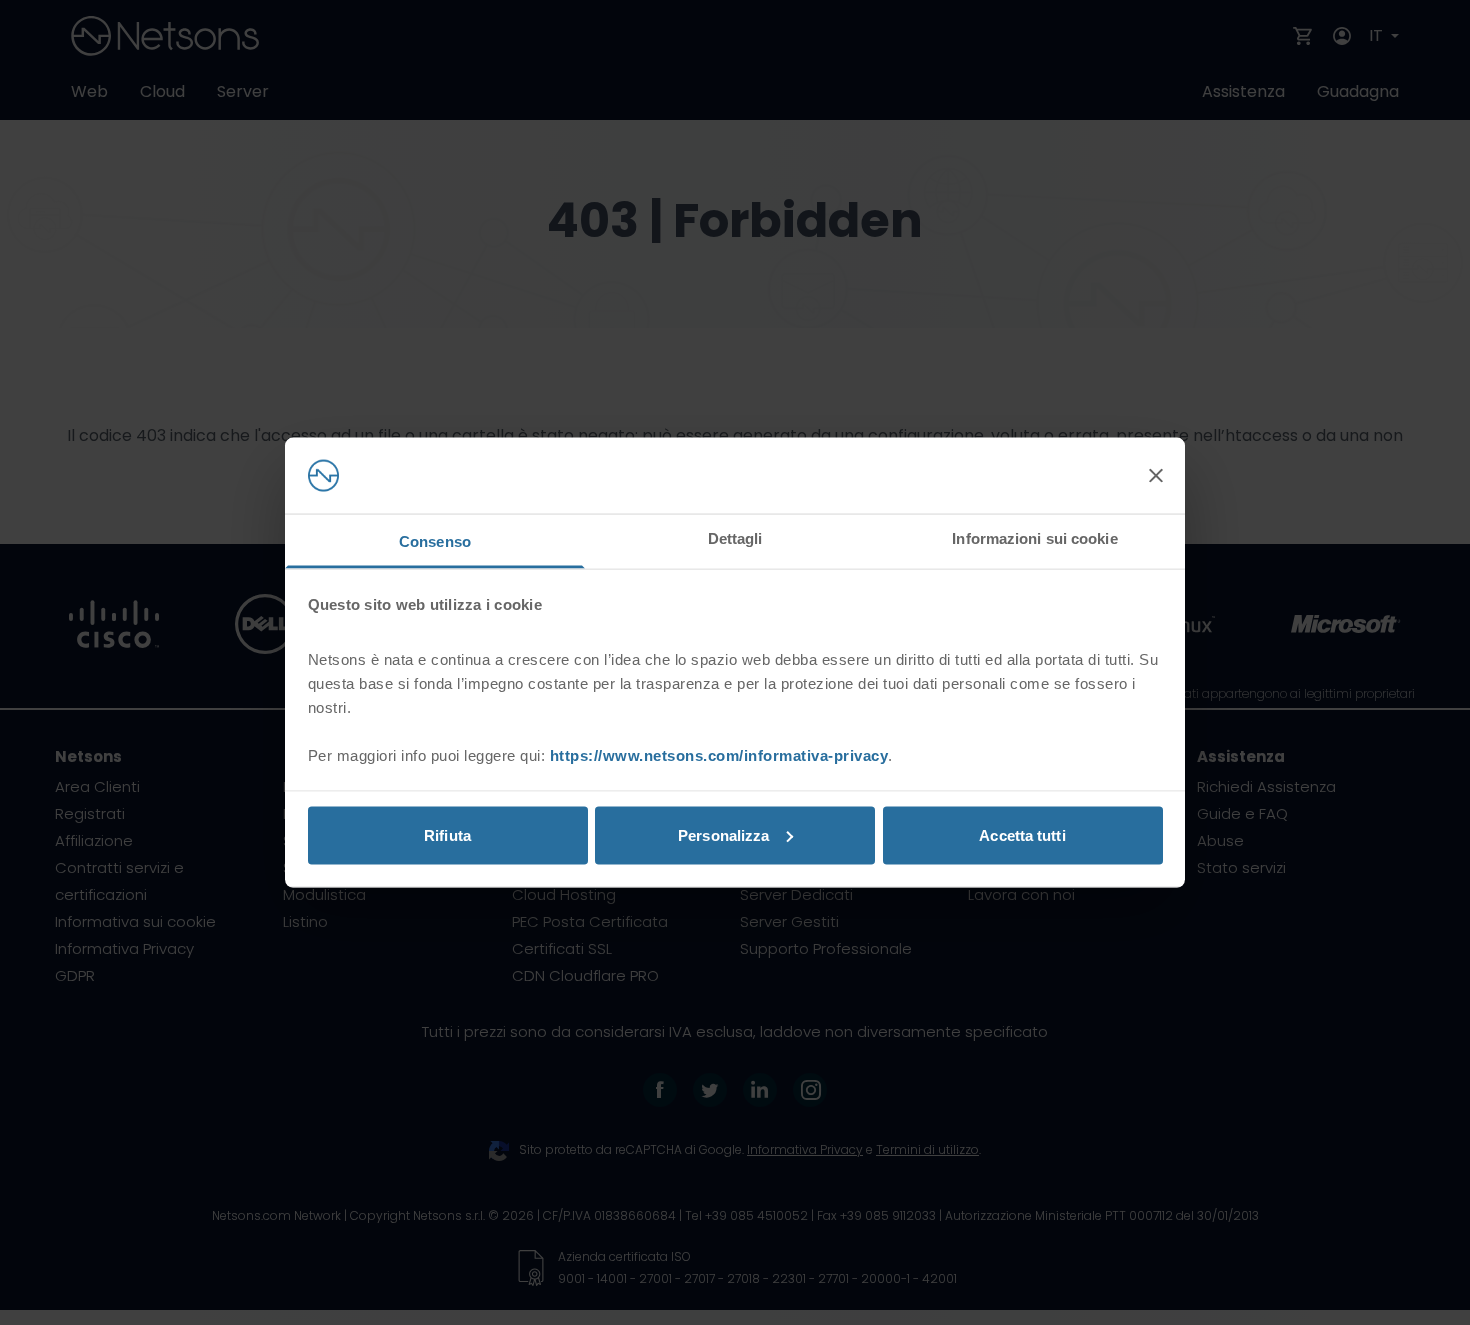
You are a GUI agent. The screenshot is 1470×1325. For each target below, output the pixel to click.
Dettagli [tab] (735, 538)
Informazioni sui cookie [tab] (1034, 538)
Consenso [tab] (435, 541)
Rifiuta (447, 834)
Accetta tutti (1022, 834)
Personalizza (723, 834)
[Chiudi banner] (1156, 476)
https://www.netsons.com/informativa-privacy (719, 755)
